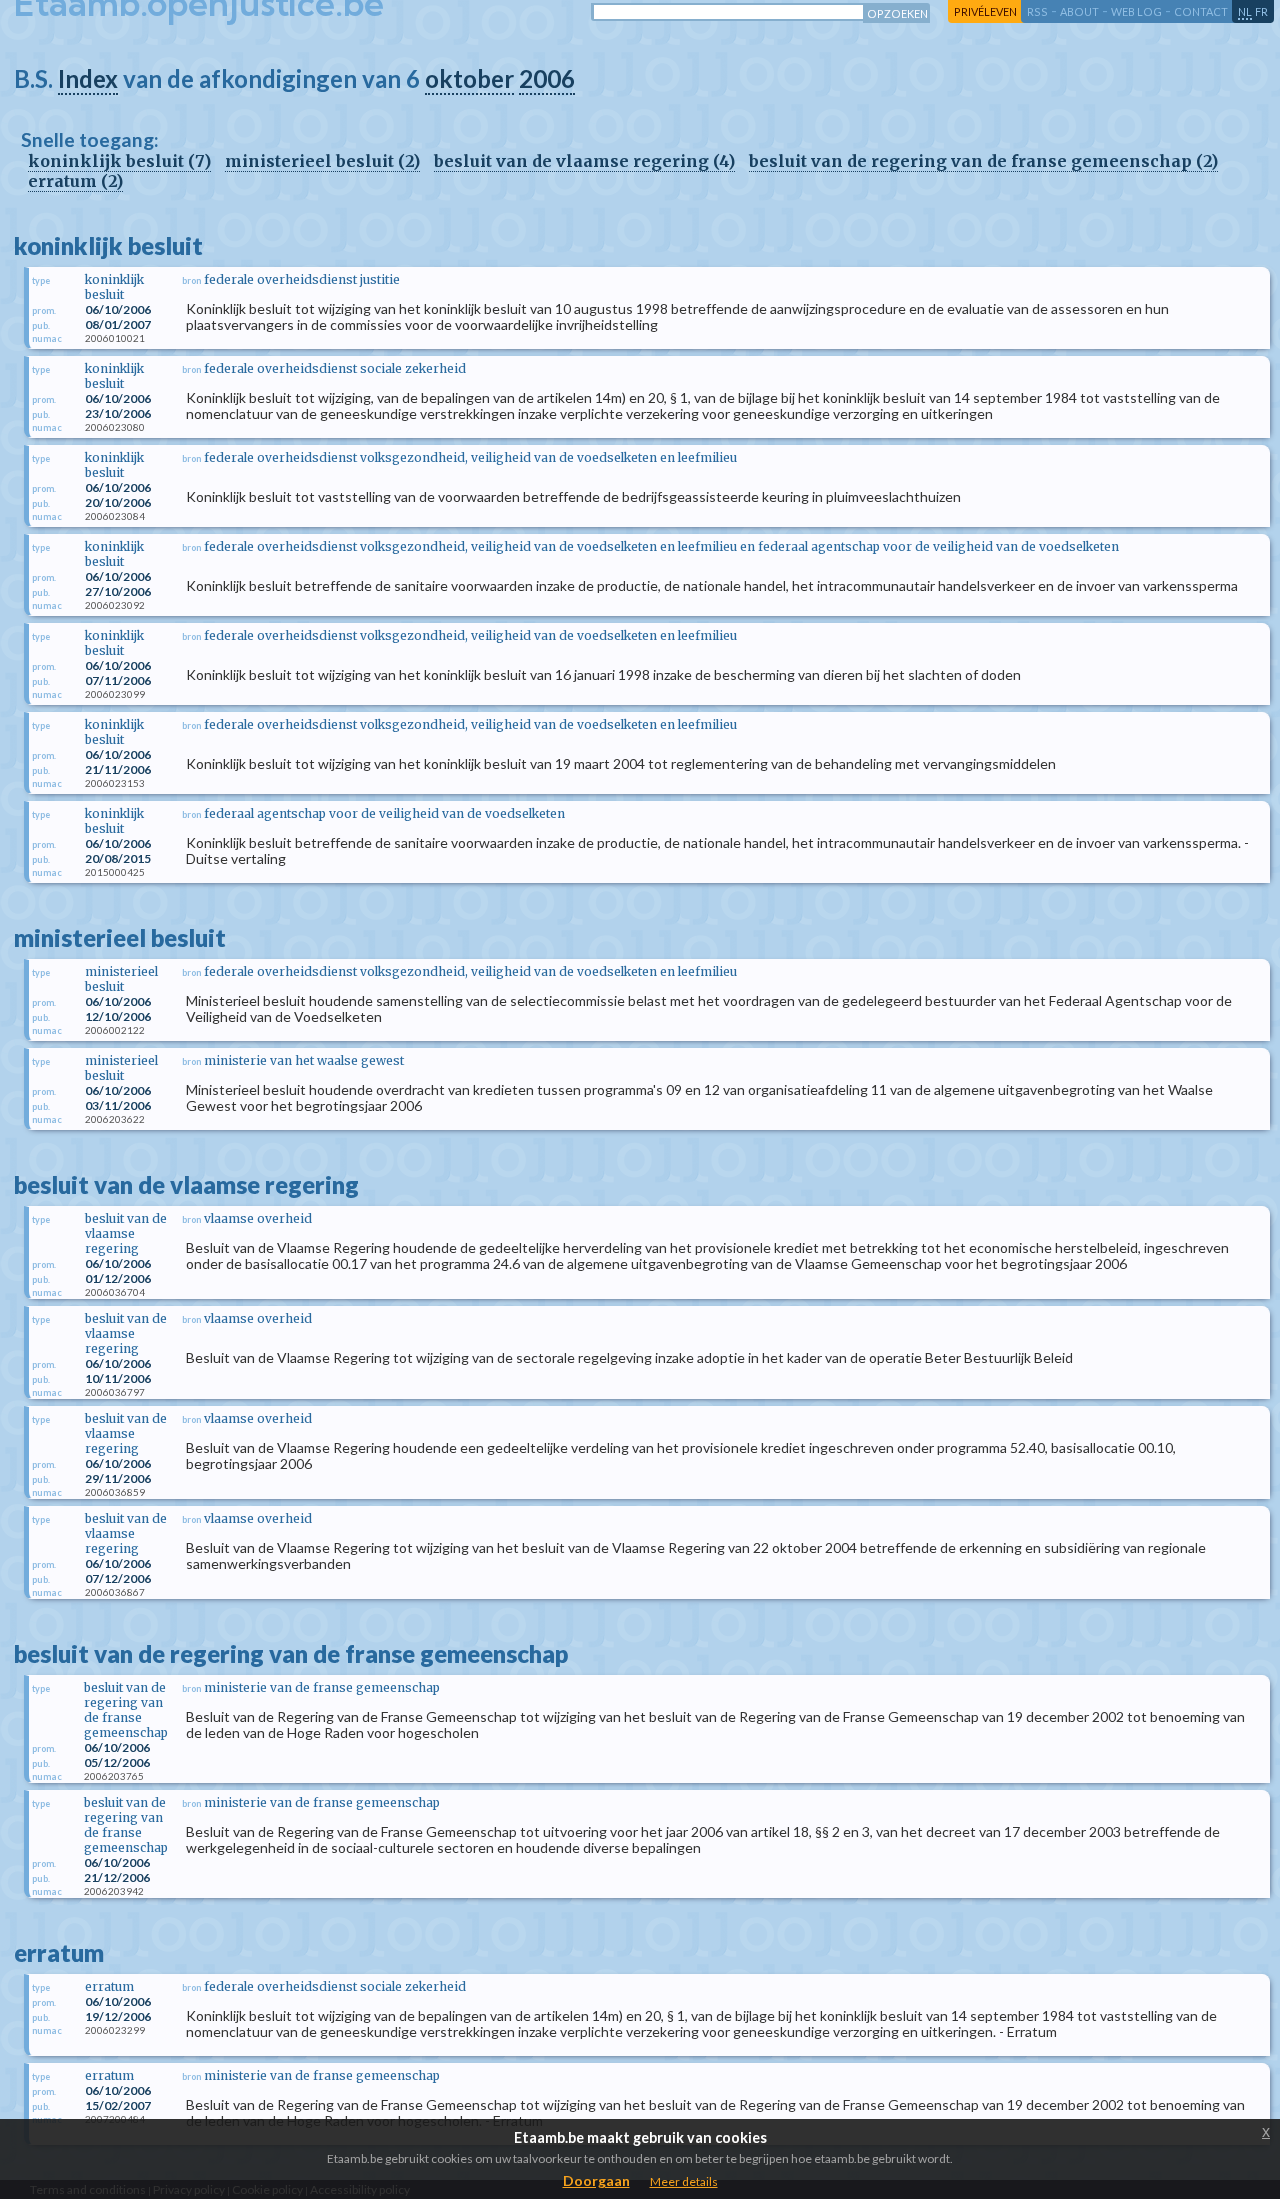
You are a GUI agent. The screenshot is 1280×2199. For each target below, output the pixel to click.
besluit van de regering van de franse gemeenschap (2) (983, 161)
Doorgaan (596, 2180)
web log (1136, 11)
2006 (547, 78)
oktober (469, 78)
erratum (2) (75, 181)
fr (1261, 11)
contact (1201, 11)
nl (1245, 11)
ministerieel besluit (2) (322, 161)
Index (88, 78)
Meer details (684, 2181)
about (1079, 11)
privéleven (985, 11)
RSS (1037, 11)
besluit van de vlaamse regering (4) (584, 161)
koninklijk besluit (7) (119, 161)
